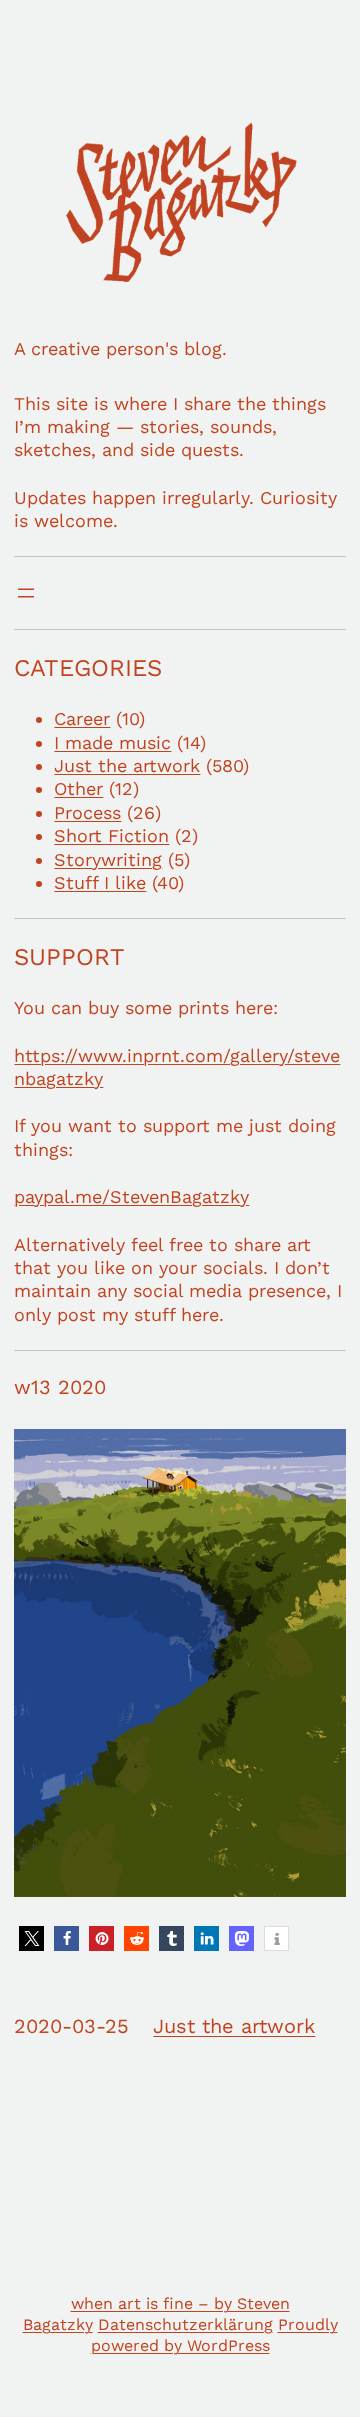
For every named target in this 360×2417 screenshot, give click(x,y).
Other (78, 788)
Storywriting (108, 859)
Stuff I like (100, 882)
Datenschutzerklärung (185, 2324)
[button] (31, 1938)
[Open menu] (26, 593)
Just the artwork (127, 765)
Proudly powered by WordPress (214, 2335)
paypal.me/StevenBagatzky (131, 1196)
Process (87, 812)
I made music (112, 742)
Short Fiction (111, 835)
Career (82, 718)
